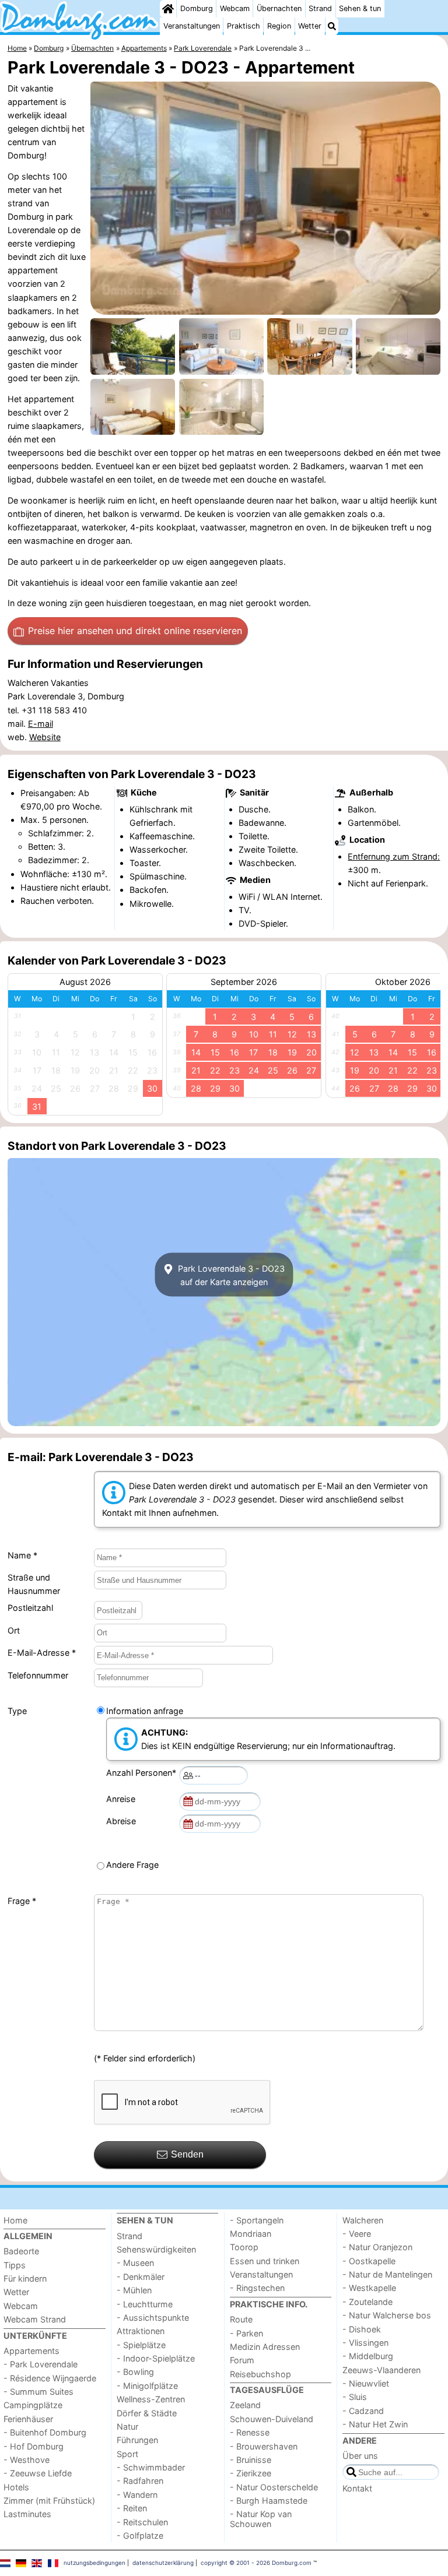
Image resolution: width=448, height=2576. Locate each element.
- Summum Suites (38, 2392)
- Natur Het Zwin (375, 2424)
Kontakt (357, 2488)
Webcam (235, 8)
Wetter (310, 26)
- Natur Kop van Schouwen (261, 2519)
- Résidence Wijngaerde (50, 2378)
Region (279, 26)
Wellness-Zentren (151, 2399)
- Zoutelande (367, 2302)
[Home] (168, 9)
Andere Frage (132, 1865)
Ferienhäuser (28, 2419)
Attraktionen (141, 2331)
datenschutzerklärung (163, 2563)
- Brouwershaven (264, 2446)
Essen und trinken (265, 2261)
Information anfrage (145, 1711)
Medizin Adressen (265, 2347)
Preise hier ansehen (135, 631)
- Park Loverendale (41, 2364)
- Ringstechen (257, 2288)
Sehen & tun (360, 8)
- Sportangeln (257, 2220)
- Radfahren (140, 2481)
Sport (127, 2454)
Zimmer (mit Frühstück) (49, 2501)
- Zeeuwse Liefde (38, 2473)
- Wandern (137, 2495)
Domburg (197, 8)
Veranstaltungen (192, 26)
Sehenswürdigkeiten (156, 2249)
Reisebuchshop (260, 2374)
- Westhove (27, 2460)
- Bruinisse (251, 2460)
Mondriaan (251, 2234)
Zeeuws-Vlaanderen (381, 2370)
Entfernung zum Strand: (394, 856)
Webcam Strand (35, 2319)
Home (15, 2220)
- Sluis (355, 2397)
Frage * (22, 1901)
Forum (242, 2360)
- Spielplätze (141, 2345)
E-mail (41, 724)
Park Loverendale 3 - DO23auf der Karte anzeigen (230, 1275)
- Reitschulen (142, 2522)
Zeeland (245, 2405)
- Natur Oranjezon (377, 2247)
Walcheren (363, 2220)
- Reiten (132, 2508)
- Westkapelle (369, 2288)
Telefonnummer (38, 1675)
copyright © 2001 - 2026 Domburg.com (256, 2563)
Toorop (244, 2247)
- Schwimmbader (151, 2467)
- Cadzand (363, 2411)
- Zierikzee (251, 2473)
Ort (14, 1630)
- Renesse (250, 2432)
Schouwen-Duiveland (272, 2419)
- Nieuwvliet (366, 2383)
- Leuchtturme (145, 2304)
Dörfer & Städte (147, 2413)
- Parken (246, 2333)
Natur (127, 2427)
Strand (320, 8)
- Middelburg (368, 2356)
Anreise (123, 1799)
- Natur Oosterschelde (274, 2487)
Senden (187, 2154)
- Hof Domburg (34, 2446)
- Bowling (135, 2372)
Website (45, 737)
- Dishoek (362, 2329)
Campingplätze (33, 2405)
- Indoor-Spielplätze (156, 2358)
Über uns (360, 2456)
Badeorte (21, 2251)
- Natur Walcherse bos (387, 2315)
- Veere (357, 2234)
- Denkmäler (141, 2277)
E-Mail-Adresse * (42, 1653)
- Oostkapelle (369, 2261)
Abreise (123, 1821)
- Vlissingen (365, 2343)
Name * (22, 1555)
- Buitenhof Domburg (45, 2432)
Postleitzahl (30, 1608)
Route (241, 2319)
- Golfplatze (140, 2535)
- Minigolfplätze (147, 2386)
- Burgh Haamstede (269, 2501)
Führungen (137, 2440)
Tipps (15, 2265)
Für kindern (25, 2278)
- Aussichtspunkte (153, 2318)
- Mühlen (134, 2290)
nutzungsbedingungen (94, 2563)
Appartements (32, 2351)
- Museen (135, 2263)
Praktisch (244, 26)
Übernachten (279, 8)
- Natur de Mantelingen (387, 2274)
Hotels (16, 2487)
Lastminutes (27, 2514)
